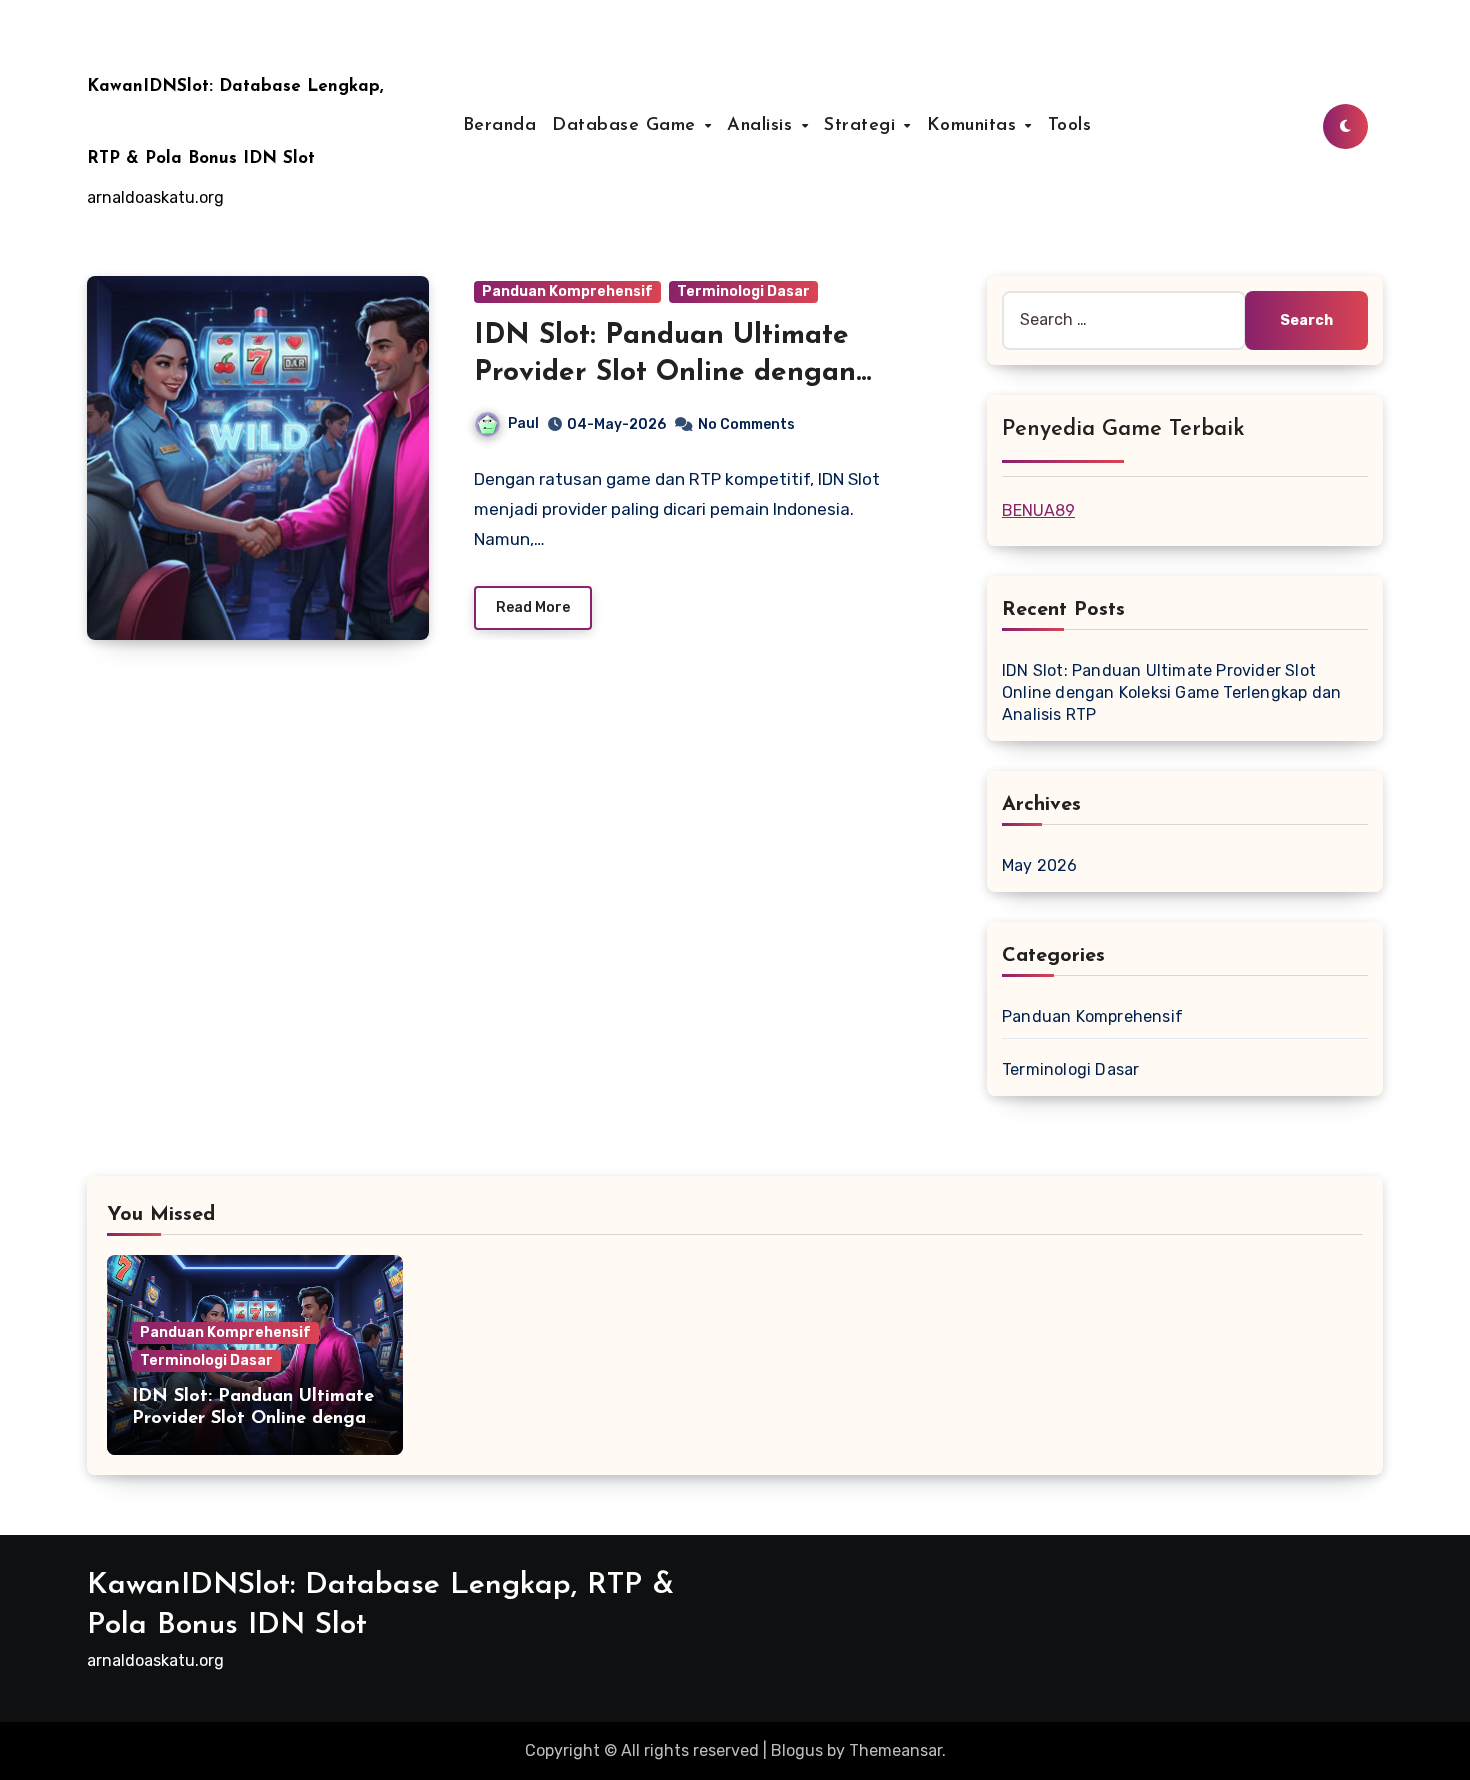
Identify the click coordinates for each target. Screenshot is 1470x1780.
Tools (1070, 126)
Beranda (500, 126)
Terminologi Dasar (743, 291)
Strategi (863, 126)
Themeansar (895, 1750)
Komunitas (975, 126)
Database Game (627, 126)
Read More (533, 607)
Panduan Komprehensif (567, 291)
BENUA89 (1038, 510)
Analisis (763, 126)
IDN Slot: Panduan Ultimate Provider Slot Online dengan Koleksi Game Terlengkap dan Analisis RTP (1171, 692)
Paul (523, 423)
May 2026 (1040, 865)
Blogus (797, 1750)
